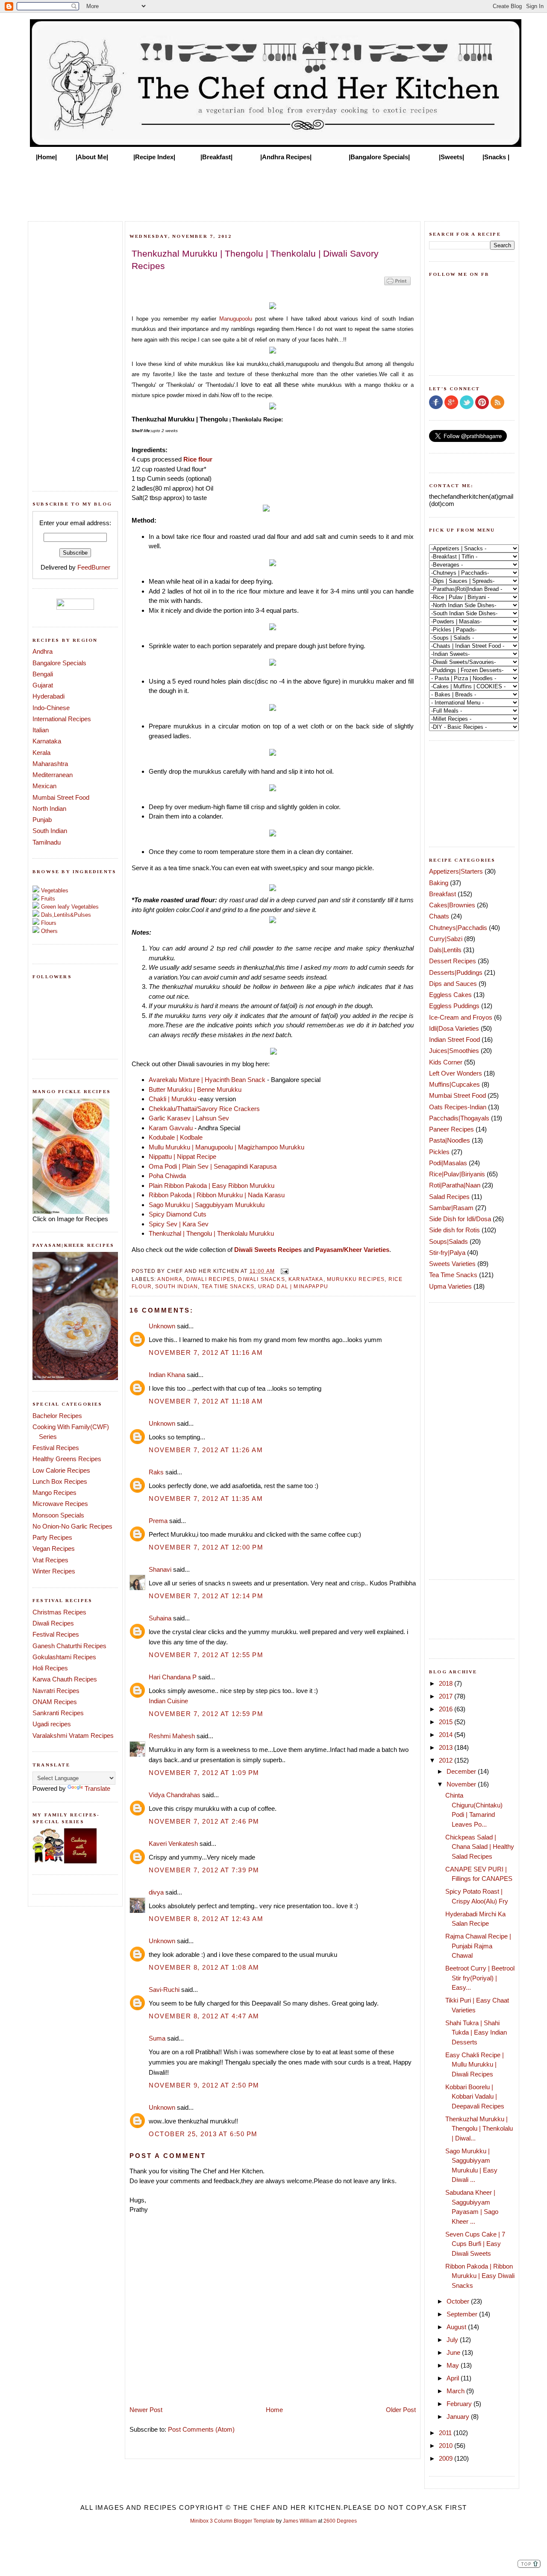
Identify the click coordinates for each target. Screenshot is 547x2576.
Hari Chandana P (173, 1677)
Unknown (162, 1326)
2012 (447, 1760)
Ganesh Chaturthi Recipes (69, 1646)
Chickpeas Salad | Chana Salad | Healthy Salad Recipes (480, 1847)
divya (156, 1892)
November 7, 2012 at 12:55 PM (206, 1655)
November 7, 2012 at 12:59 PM (206, 1714)
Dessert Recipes (453, 961)
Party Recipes (52, 1537)
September (463, 2314)
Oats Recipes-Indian (458, 1107)
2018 (447, 1683)
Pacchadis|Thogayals (459, 1118)
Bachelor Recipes (57, 1416)
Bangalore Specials (59, 663)
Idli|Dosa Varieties (454, 1028)
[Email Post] (283, 1271)
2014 (447, 1735)
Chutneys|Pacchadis (458, 928)
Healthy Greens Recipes (67, 1459)
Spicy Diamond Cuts (178, 1214)
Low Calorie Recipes (61, 1470)
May (454, 2365)
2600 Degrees (340, 2521)
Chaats (439, 916)
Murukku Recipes (356, 1279)
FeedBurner (94, 567)
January (459, 2417)
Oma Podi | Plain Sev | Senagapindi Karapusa (213, 1166)
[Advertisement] (273, 189)
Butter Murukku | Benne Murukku (195, 1089)
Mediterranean (53, 775)
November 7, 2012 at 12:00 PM (206, 1547)
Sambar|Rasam (451, 1208)
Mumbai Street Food (61, 797)
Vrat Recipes (50, 1560)
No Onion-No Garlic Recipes (72, 1526)
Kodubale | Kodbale (176, 1137)
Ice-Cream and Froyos (461, 1017)
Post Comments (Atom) (201, 2429)
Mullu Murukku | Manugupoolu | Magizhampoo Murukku (226, 1147)
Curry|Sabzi (446, 939)
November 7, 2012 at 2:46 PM (204, 1821)
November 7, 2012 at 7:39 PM (204, 1870)
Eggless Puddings (454, 1006)
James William (300, 2521)
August (457, 2327)
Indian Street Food (454, 1039)
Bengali (43, 674)
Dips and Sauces (453, 984)
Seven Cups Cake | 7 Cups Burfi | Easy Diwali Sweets (475, 2244)
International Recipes (62, 719)
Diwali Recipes (53, 1623)
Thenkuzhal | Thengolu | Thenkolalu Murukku (212, 1233)
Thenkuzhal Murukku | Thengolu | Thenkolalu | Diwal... (479, 2129)
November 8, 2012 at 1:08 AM (204, 1967)
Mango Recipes (54, 1493)
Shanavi (160, 1569)
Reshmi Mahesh (172, 1736)
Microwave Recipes (60, 1504)
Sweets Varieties (452, 1264)
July (453, 2340)
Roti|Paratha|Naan (455, 1185)
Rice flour (198, 459)
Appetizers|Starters (456, 871)
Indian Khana (167, 1375)
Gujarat (43, 685)
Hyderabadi (49, 696)
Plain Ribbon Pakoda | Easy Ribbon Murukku (212, 1186)
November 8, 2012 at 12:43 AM (206, 1919)
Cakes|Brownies (452, 905)
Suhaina (160, 1618)
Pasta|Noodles (450, 1140)
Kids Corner (446, 1062)
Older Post (401, 2410)
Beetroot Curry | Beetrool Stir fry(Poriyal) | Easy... (480, 1978)
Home (274, 2410)
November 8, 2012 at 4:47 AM (204, 2016)
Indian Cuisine (168, 1701)
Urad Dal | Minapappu (293, 1286)
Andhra (43, 651)
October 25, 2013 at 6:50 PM (203, 2134)
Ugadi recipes (52, 1724)
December (462, 1771)
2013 (447, 1747)
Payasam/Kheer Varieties (352, 1250)
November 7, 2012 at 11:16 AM (206, 1352)
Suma (157, 2038)
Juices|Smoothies (454, 1051)
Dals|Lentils (445, 950)
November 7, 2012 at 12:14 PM (206, 1596)
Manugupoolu (236, 319)
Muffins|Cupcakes (454, 1084)
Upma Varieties (450, 1286)
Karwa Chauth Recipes (65, 1679)
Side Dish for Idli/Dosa (460, 1219)
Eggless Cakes (450, 995)
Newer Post (146, 2410)
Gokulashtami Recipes (64, 1657)
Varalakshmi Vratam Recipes (73, 1735)
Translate (97, 1788)
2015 (447, 1722)
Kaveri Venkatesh (173, 1844)
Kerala (41, 753)
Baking (439, 883)
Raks (156, 1472)
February (460, 2404)
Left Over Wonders (456, 1073)
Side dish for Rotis (454, 1230)
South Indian (50, 831)
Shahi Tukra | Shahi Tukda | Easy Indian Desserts (476, 2032)
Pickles (439, 1152)
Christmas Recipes (59, 1612)
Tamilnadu (47, 842)
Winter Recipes (54, 1571)
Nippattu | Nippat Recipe (182, 1156)
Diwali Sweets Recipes (268, 1250)
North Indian (49, 808)
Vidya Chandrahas (175, 1795)
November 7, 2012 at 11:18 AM (206, 1401)
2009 (447, 2458)
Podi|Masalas (448, 1163)
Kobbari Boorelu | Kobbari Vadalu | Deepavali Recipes (475, 2096)
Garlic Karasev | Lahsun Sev (189, 1118)
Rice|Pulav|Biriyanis (457, 1174)
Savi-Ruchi (164, 1990)
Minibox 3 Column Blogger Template (232, 2521)
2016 (447, 1709)
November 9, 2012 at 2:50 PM (204, 2085)
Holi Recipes (50, 1668)
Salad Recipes (449, 1197)
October (459, 2301)
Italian (41, 730)
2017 (447, 1696)
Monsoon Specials (58, 1515)
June (454, 2352)
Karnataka (47, 741)
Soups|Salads (448, 1241)
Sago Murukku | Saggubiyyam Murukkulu (207, 1205)
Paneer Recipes (451, 1129)
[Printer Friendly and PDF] (397, 285)
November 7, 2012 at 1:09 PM (204, 1773)
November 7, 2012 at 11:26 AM (206, 1450)
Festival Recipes (56, 1448)
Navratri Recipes (56, 1691)
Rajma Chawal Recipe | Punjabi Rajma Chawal (478, 1946)
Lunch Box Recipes (60, 1481)
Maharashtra (50, 764)
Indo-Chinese (51, 708)
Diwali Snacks (261, 1279)
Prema (158, 1521)
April (454, 2378)
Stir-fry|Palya (447, 1253)
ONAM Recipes (55, 1702)
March (456, 2391)
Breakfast (443, 894)
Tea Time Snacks (228, 1286)
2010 (447, 2446)
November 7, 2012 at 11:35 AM (206, 1499)
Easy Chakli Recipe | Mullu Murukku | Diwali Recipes (475, 2064)
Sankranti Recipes (58, 1713)
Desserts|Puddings (456, 972)
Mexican (44, 786)
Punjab (42, 820)
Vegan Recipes (54, 1548)
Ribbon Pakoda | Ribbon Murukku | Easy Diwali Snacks (480, 2276)
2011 (446, 2433)
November (462, 1784)
